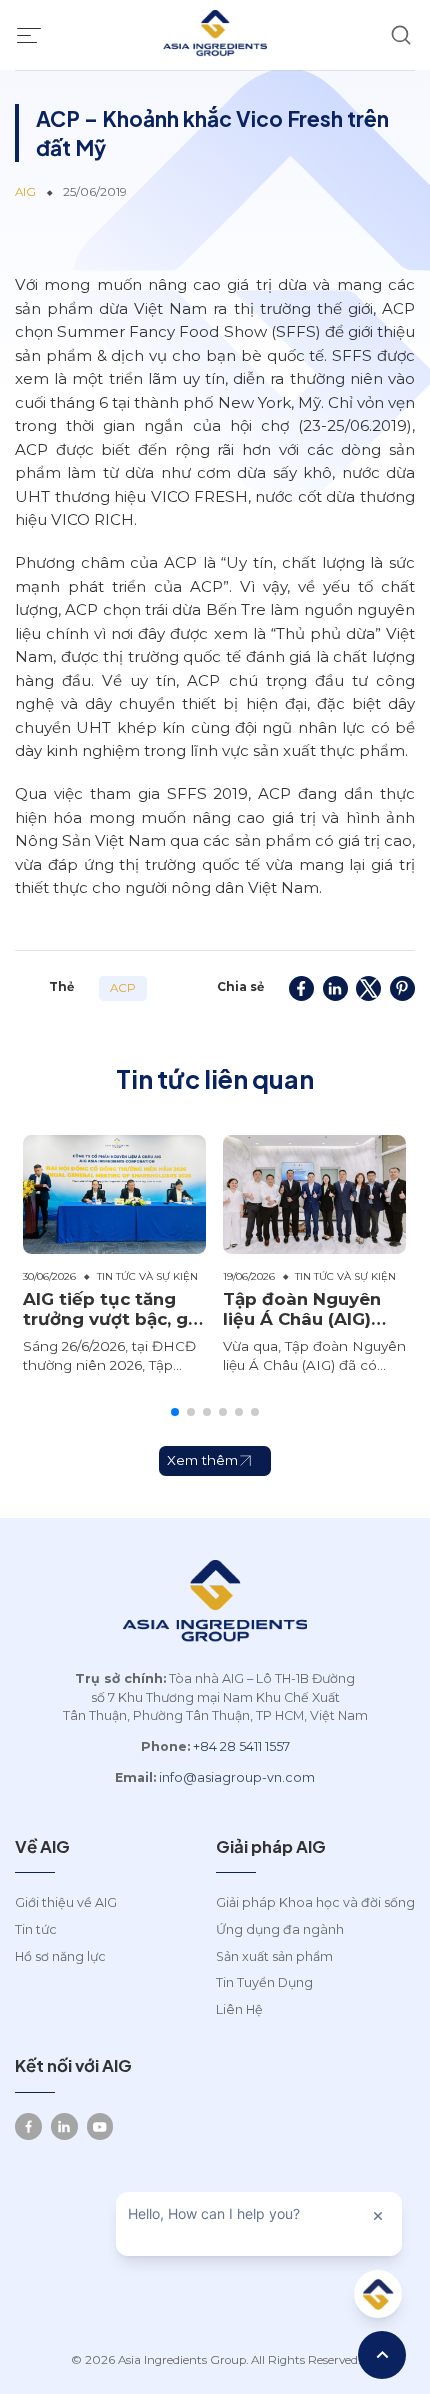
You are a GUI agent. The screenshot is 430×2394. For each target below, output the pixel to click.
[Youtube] (100, 2126)
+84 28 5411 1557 (241, 1746)
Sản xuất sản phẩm (274, 1956)
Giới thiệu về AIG (66, 1902)
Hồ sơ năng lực (60, 1956)
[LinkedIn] (64, 2126)
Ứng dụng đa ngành (280, 1929)
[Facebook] (28, 2126)
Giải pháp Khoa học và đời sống (315, 1902)
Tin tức (36, 1929)
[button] (175, 1412)
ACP (123, 988)
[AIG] (215, 35)
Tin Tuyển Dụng (264, 1982)
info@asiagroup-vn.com (237, 1777)
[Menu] (29, 35)
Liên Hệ (239, 2009)
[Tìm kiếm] (401, 35)
